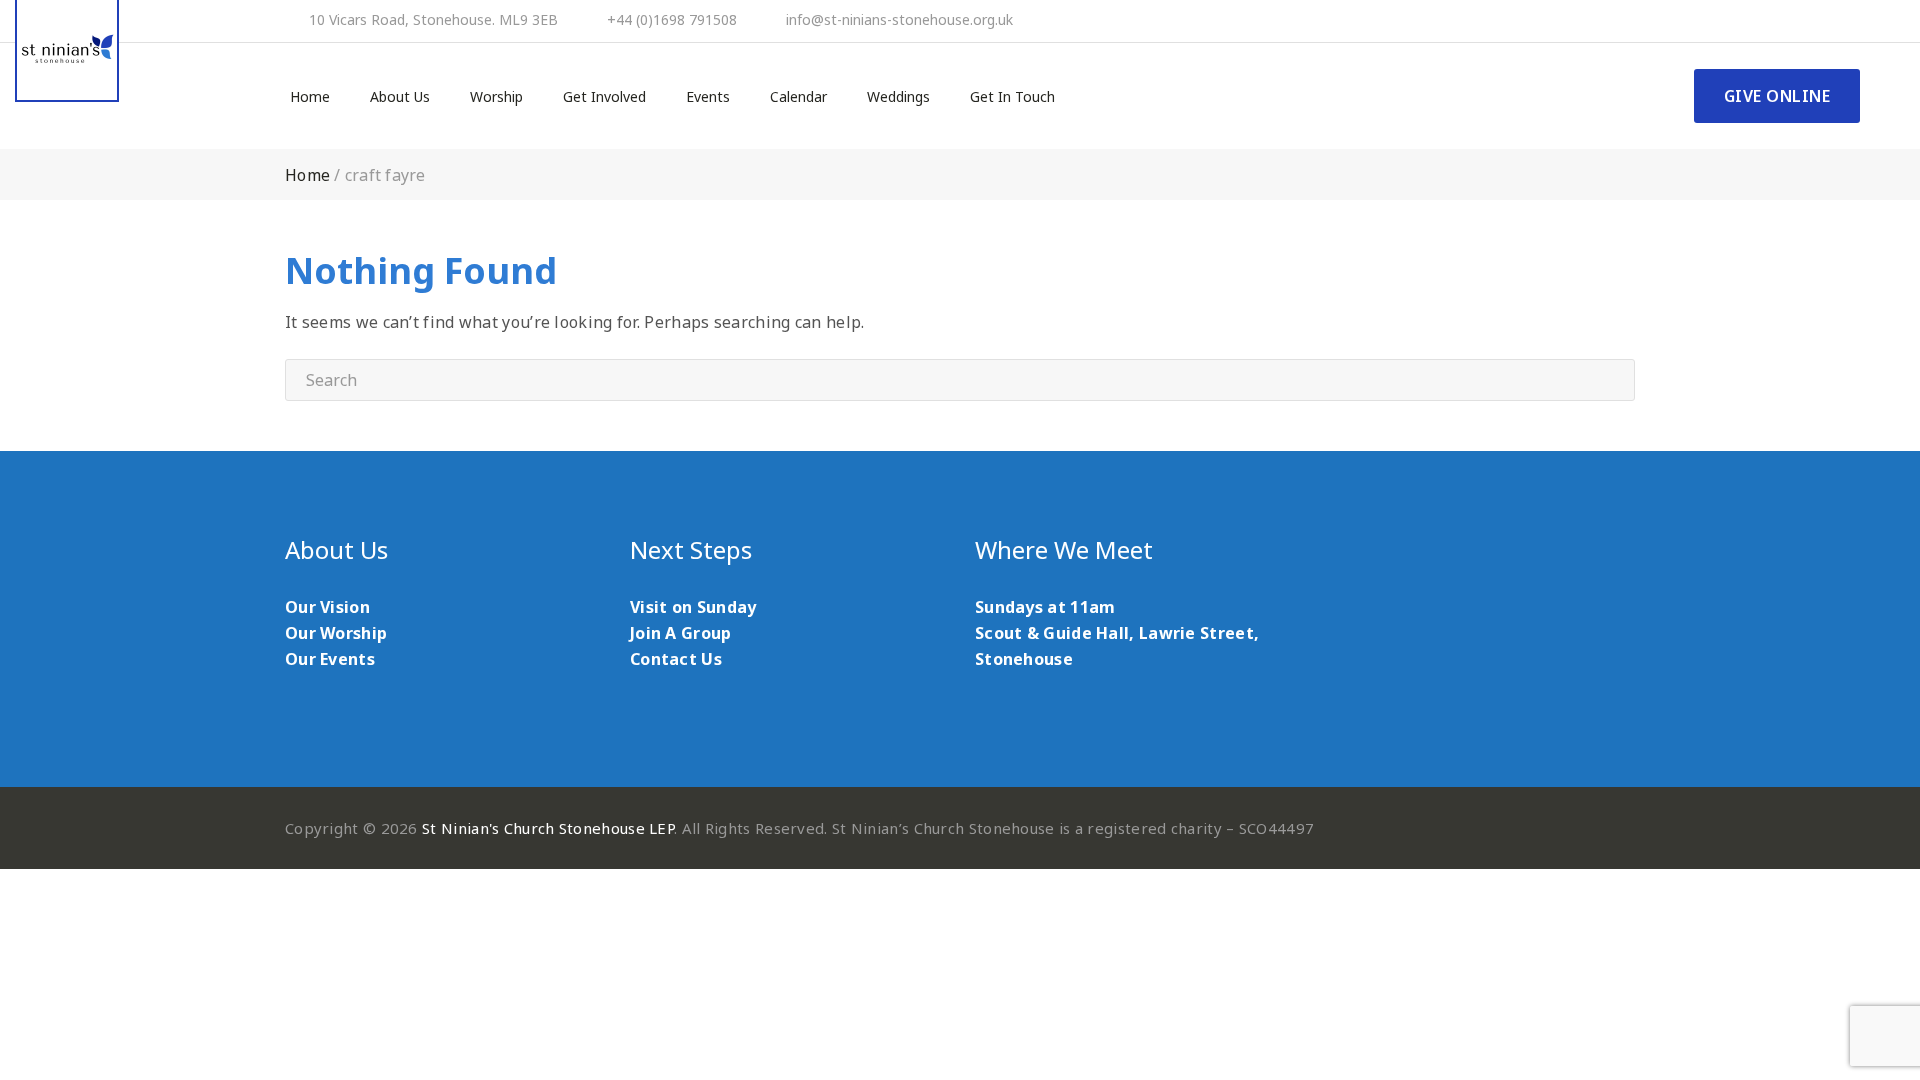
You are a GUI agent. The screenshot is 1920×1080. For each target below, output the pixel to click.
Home (310, 97)
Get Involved (604, 97)
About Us (400, 97)
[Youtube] (1827, 21)
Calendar (798, 97)
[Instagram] (1854, 21)
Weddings (898, 97)
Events (708, 97)
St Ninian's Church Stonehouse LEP (548, 828)
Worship (496, 97)
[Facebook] (1773, 21)
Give (1777, 96)
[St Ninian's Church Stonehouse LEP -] (67, 51)
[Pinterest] (1800, 21)
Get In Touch (1012, 97)
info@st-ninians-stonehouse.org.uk (899, 20)
